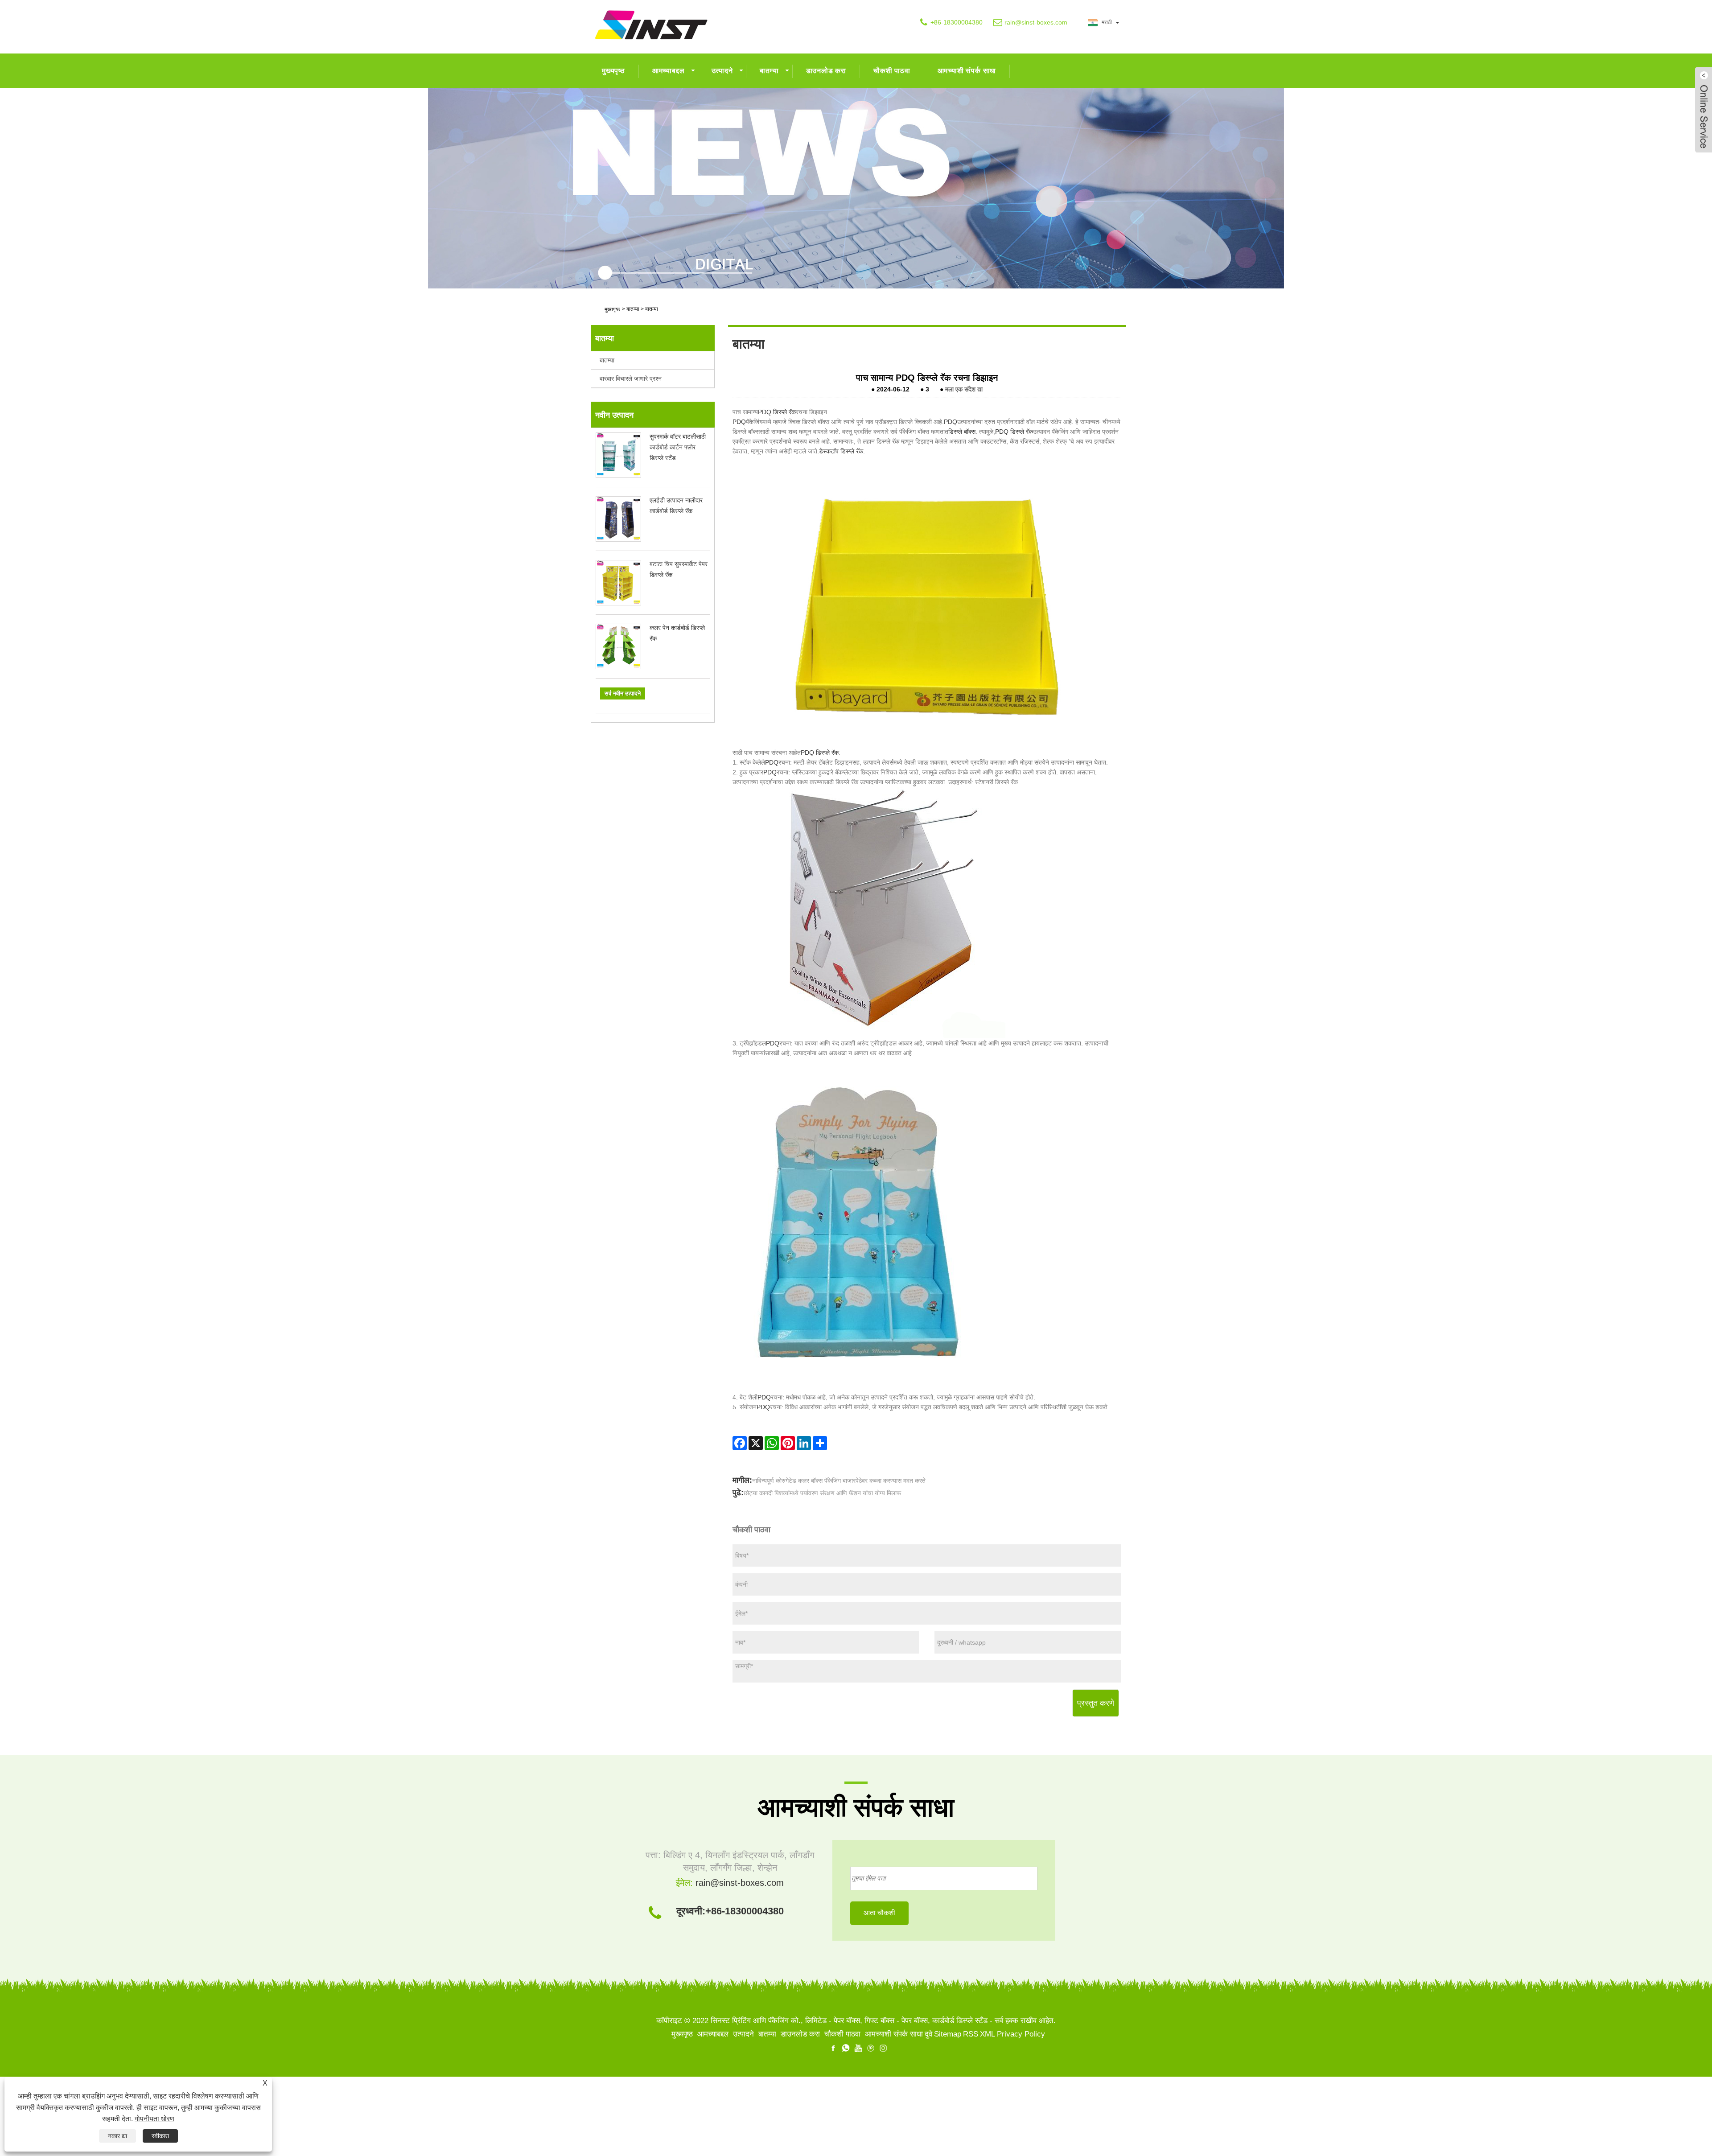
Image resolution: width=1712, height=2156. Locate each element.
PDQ (739, 422)
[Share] (820, 1443)
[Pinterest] (788, 1443)
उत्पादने (722, 71)
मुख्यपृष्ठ (613, 71)
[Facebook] (740, 1443)
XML (988, 2034)
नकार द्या (117, 2136)
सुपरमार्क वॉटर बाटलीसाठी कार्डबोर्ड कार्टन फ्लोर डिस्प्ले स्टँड (678, 447)
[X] (756, 1443)
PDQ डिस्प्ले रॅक (777, 412)
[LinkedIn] (804, 1443)
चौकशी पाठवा (892, 71)
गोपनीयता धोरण (154, 2119)
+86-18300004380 (957, 22)
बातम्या (769, 71)
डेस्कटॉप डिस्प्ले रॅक (841, 451)
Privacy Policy (1021, 2034)
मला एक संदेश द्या (964, 389)
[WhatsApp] (772, 1443)
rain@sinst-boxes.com (1036, 22)
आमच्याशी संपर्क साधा (967, 71)
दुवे (928, 2034)
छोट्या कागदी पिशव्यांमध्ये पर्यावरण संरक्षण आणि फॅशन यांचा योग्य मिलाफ (822, 1493)
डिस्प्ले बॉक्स (962, 432)
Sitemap (948, 2034)
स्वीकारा (160, 2136)
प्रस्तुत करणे (1096, 1703)
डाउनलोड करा (826, 71)
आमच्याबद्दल (669, 71)
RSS (971, 2034)
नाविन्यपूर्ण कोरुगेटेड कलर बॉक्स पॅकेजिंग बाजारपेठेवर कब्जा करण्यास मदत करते (839, 1481)
